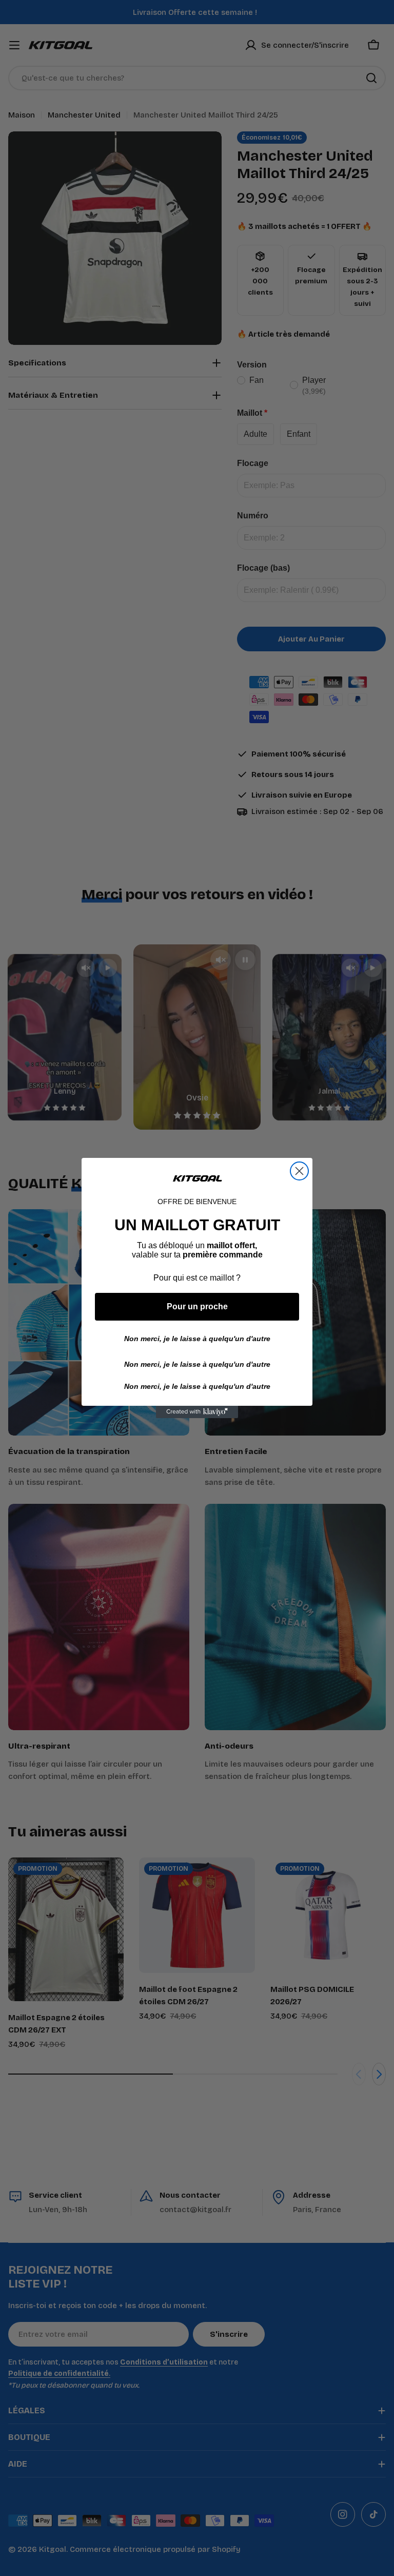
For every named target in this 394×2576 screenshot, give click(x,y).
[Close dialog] (299, 1171)
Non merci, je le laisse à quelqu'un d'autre (197, 1339)
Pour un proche (197, 1306)
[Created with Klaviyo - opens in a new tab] (197, 1412)
